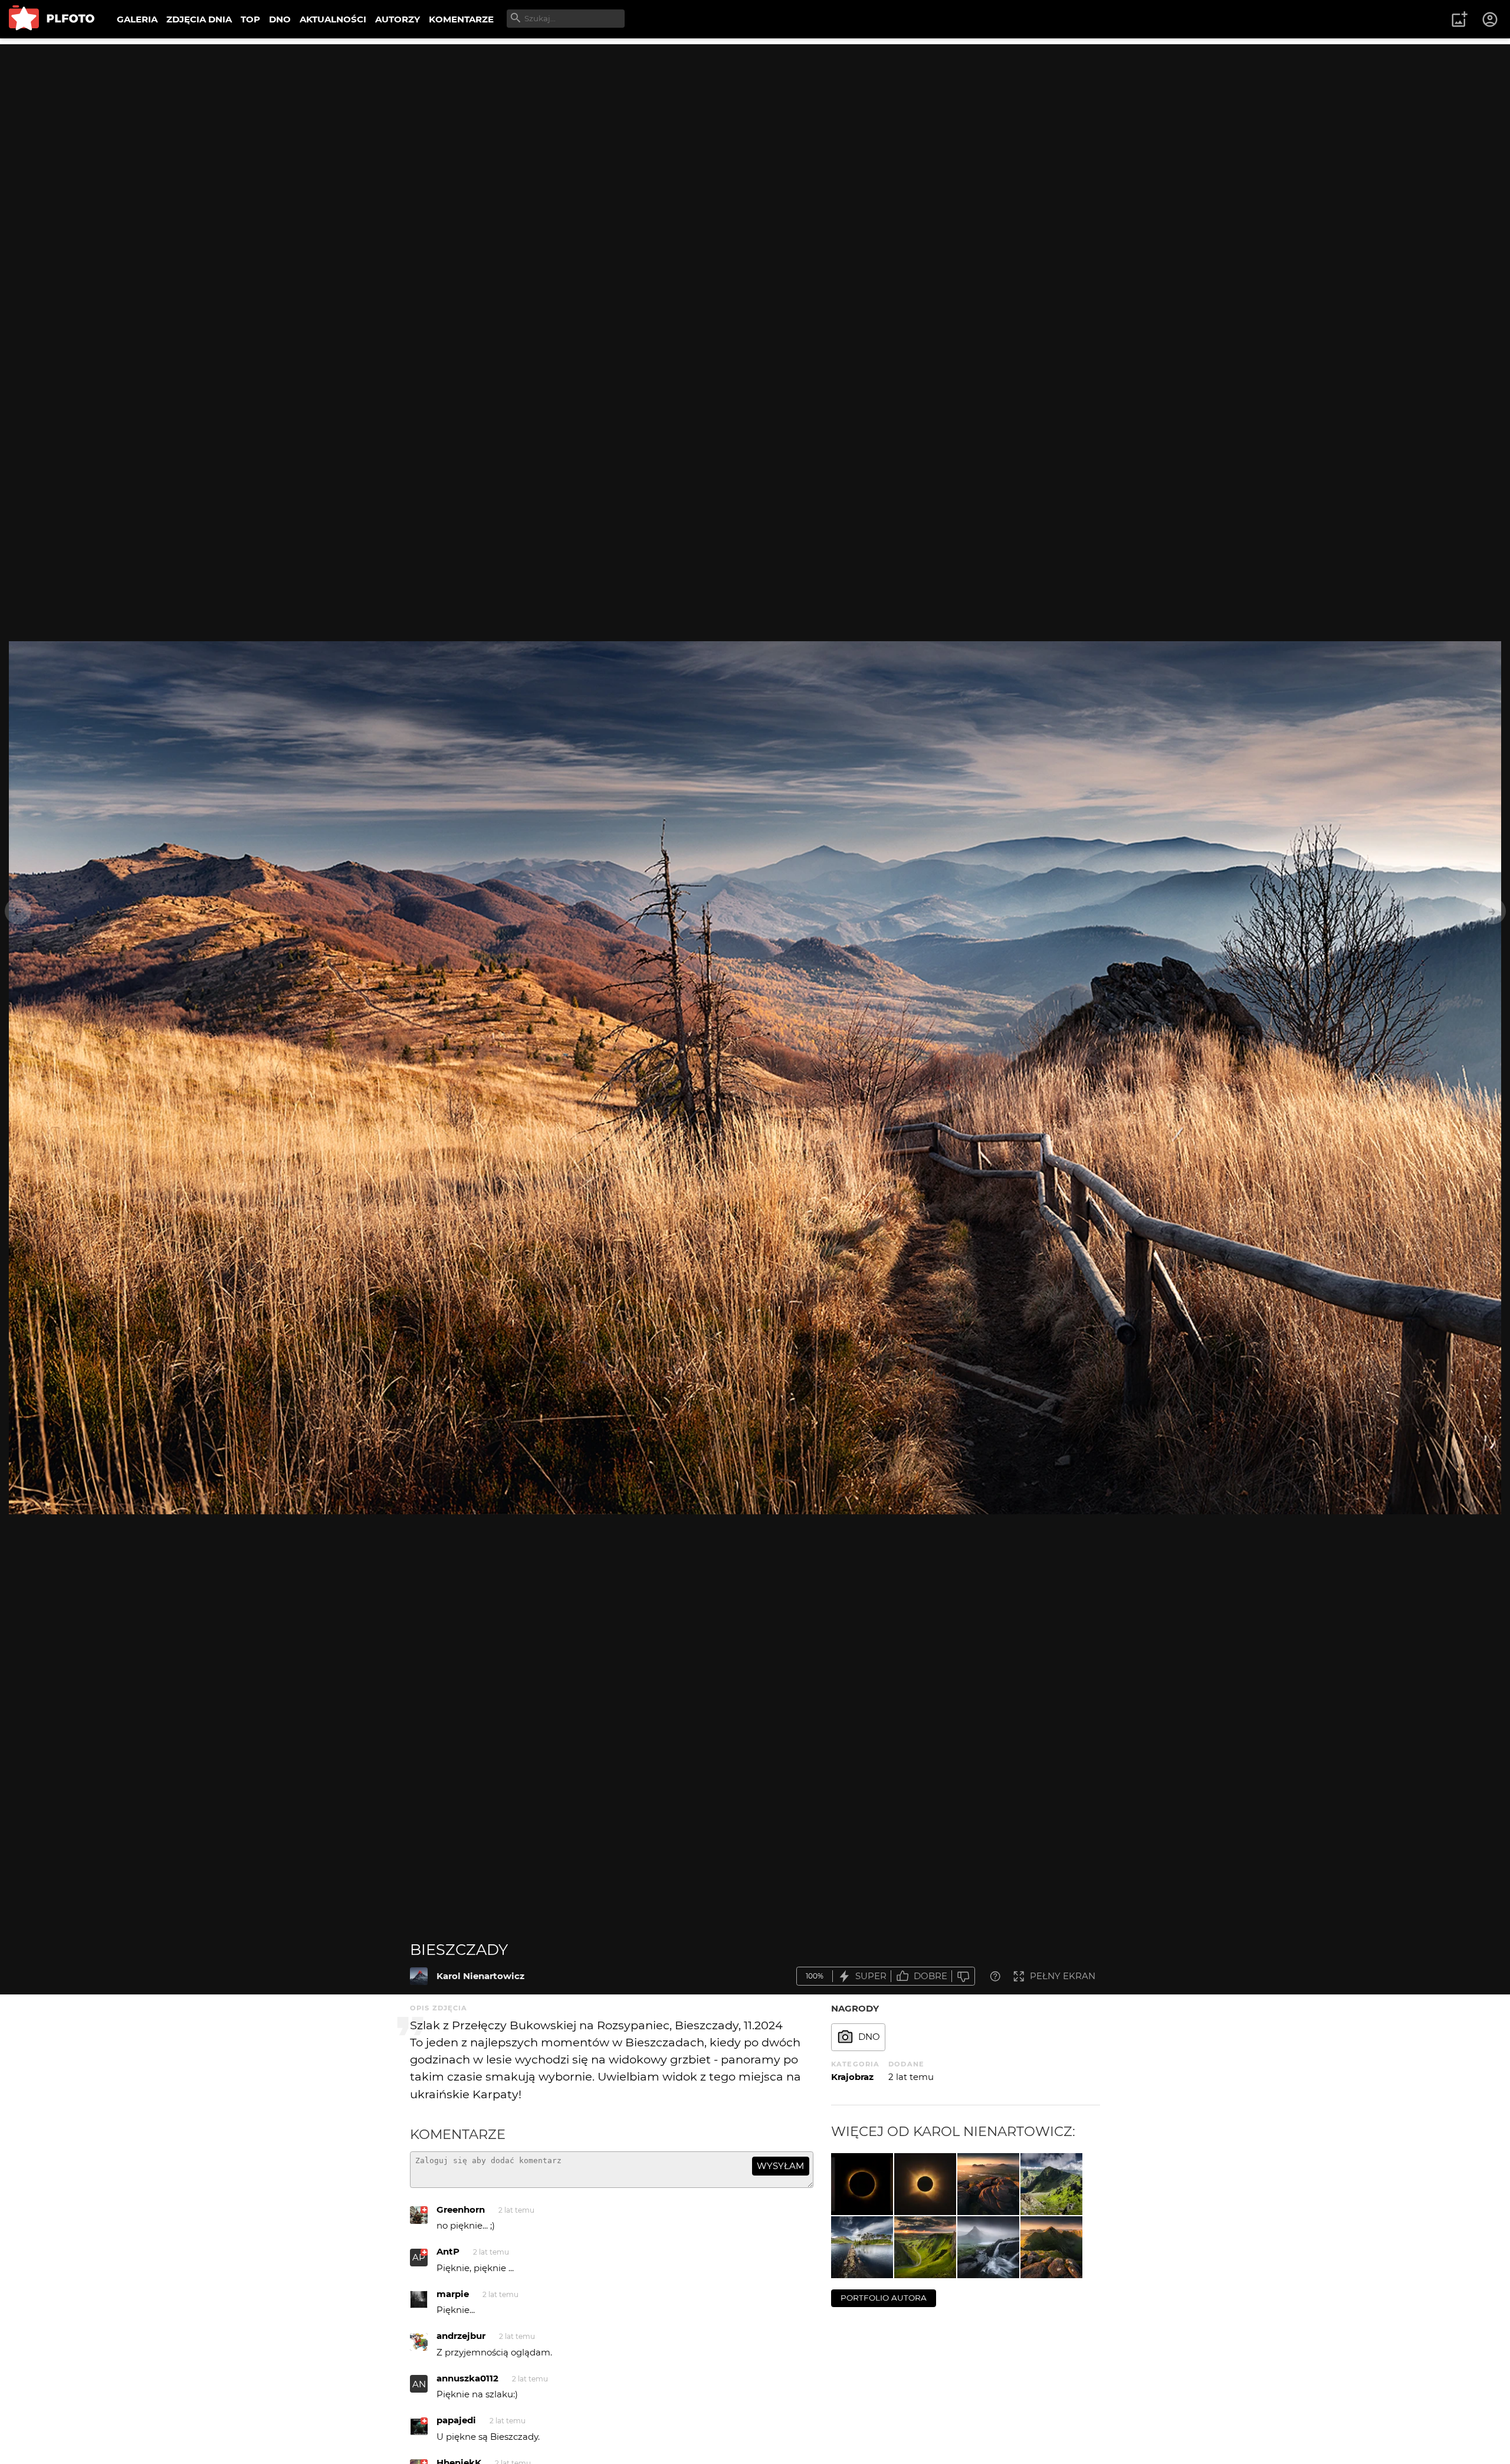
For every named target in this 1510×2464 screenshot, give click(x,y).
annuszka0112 (467, 2378)
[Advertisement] (755, 127)
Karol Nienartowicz (480, 1976)
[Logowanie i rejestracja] (1491, 19)
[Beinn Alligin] (1051, 2247)
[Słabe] (963, 1976)
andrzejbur (461, 2336)
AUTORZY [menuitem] (398, 19)
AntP (448, 2251)
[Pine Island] (862, 2247)
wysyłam (780, 2166)
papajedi (456, 2420)
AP (419, 2257)
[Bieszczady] (419, 1976)
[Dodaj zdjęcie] (1459, 19)
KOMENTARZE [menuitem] (461, 19)
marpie (453, 2294)
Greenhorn (461, 2209)
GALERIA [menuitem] (137, 19)
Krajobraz (852, 2077)
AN (419, 2384)
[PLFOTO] (52, 19)
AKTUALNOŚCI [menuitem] (333, 19)
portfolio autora (884, 2298)
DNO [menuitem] (280, 19)
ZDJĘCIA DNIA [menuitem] (199, 19)
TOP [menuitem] (250, 19)
